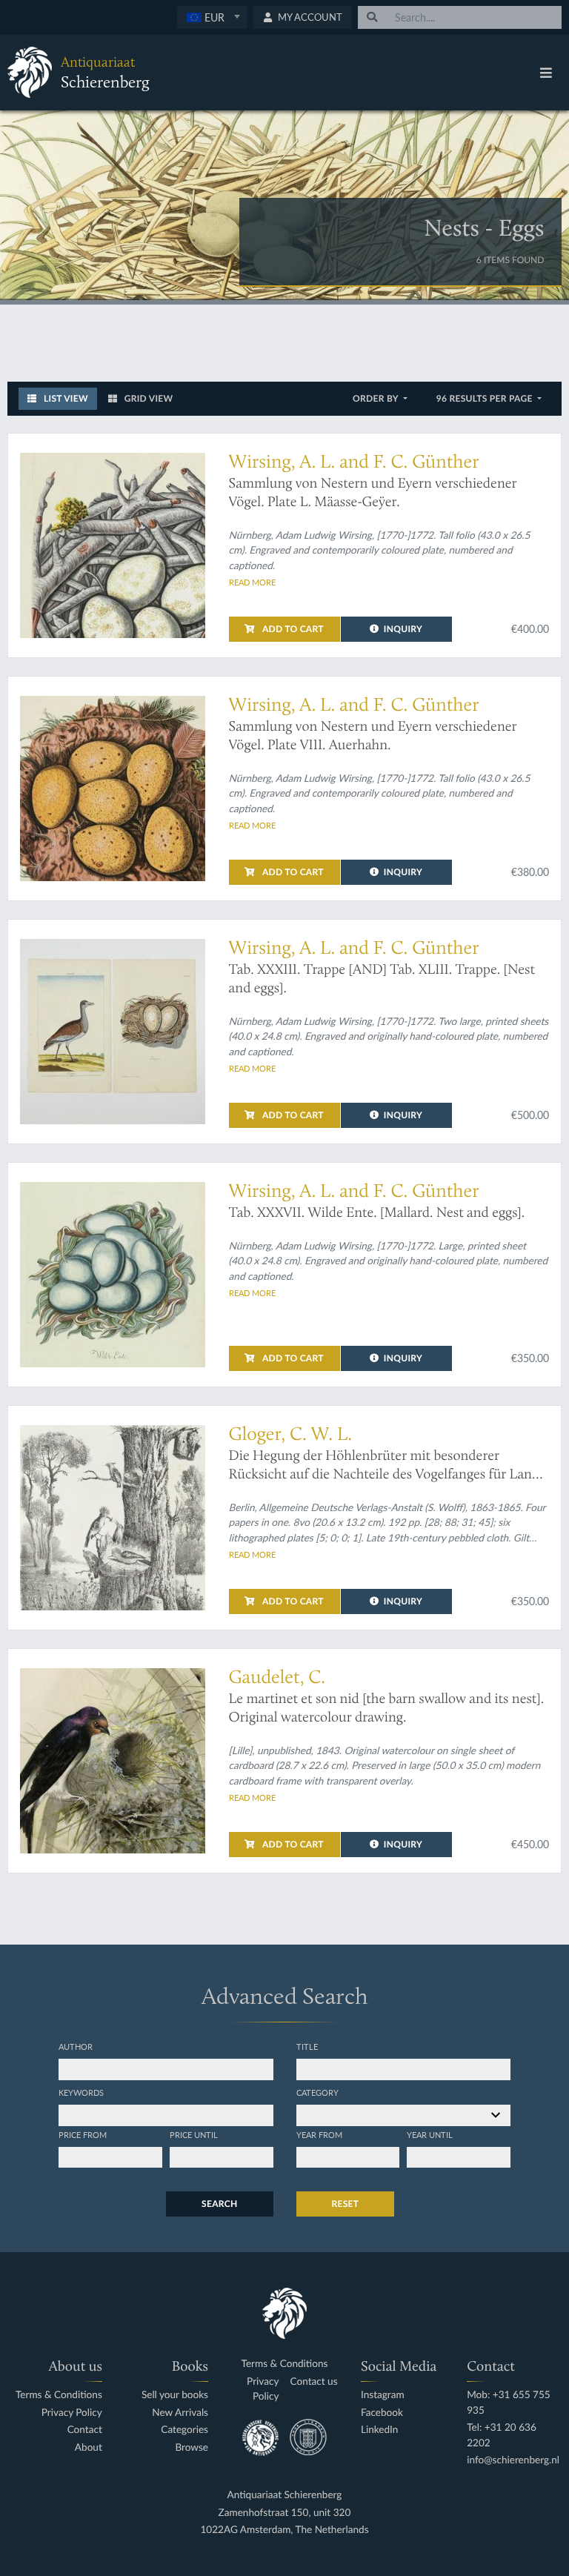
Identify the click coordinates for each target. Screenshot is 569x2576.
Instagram (383, 2395)
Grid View (148, 398)
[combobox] (212, 17)
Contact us (313, 2381)
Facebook (382, 2413)
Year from (319, 2134)
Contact (85, 2430)
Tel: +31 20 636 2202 (502, 2435)
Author (76, 2046)
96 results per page (486, 398)
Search (219, 2204)
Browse (192, 2447)
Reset (346, 2204)
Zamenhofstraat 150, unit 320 (285, 2513)
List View (65, 398)
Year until (430, 2134)
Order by (377, 398)
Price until (194, 2134)
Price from (83, 2134)
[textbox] (212, 17)
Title (307, 2046)
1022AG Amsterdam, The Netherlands (284, 2530)
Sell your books (175, 2395)
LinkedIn (379, 2430)
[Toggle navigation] (546, 73)
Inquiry (403, 629)
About (89, 2447)
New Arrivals (180, 2413)
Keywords (81, 2092)
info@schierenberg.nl (513, 2460)
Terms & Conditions (59, 2395)
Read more (252, 582)
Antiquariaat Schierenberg (285, 2495)
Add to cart (292, 629)
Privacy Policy (72, 2413)
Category (317, 2092)
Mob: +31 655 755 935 (509, 2402)
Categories (184, 2430)
